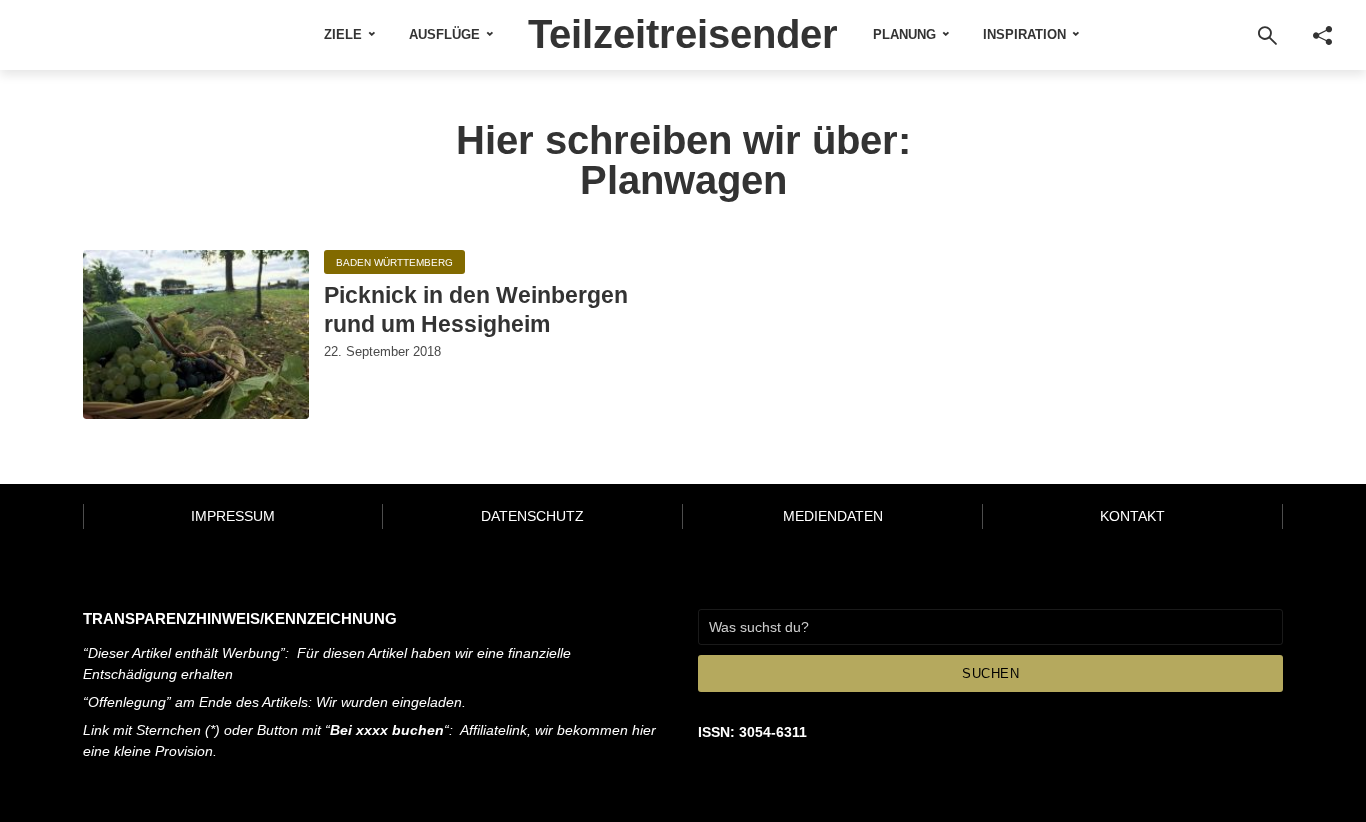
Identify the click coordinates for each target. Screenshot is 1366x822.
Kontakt (1132, 516)
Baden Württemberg (394, 262)
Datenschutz (532, 516)
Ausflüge (444, 34)
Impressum (233, 516)
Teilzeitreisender (683, 34)
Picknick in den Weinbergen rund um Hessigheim (476, 309)
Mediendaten (833, 516)
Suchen (990, 673)
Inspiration (1024, 34)
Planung (904, 34)
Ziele (343, 34)
